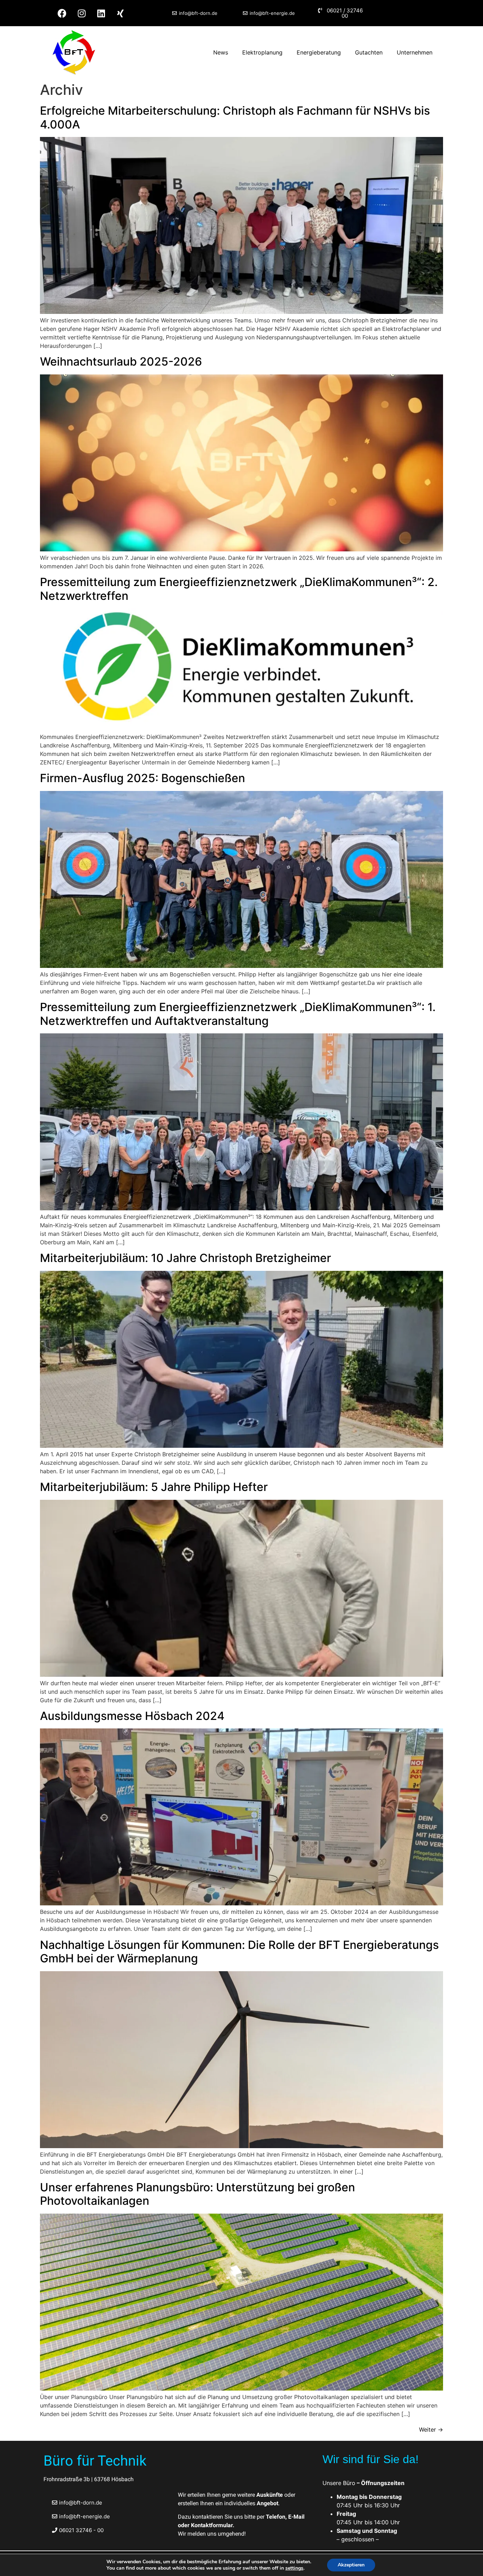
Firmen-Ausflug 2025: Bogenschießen (142, 778)
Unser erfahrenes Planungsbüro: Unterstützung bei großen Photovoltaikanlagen (197, 2194)
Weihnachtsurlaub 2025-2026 (121, 362)
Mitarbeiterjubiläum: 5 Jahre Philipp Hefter (154, 1487)
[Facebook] (62, 13)
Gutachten (369, 52)
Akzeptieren (351, 2565)
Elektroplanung (262, 52)
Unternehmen (415, 52)
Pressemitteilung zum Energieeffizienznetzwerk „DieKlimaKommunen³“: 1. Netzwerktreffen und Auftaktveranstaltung (238, 1014)
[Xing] (121, 13)
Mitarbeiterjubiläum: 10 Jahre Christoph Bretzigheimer (185, 1258)
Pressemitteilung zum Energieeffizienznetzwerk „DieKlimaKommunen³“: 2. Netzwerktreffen (239, 589)
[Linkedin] (101, 13)
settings (294, 2568)
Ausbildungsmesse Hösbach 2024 (132, 1716)
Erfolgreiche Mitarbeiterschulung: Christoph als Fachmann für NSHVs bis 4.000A (235, 117)
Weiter (431, 2429)
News (221, 52)
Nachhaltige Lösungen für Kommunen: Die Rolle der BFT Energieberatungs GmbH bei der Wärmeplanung (239, 1952)
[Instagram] (82, 13)
